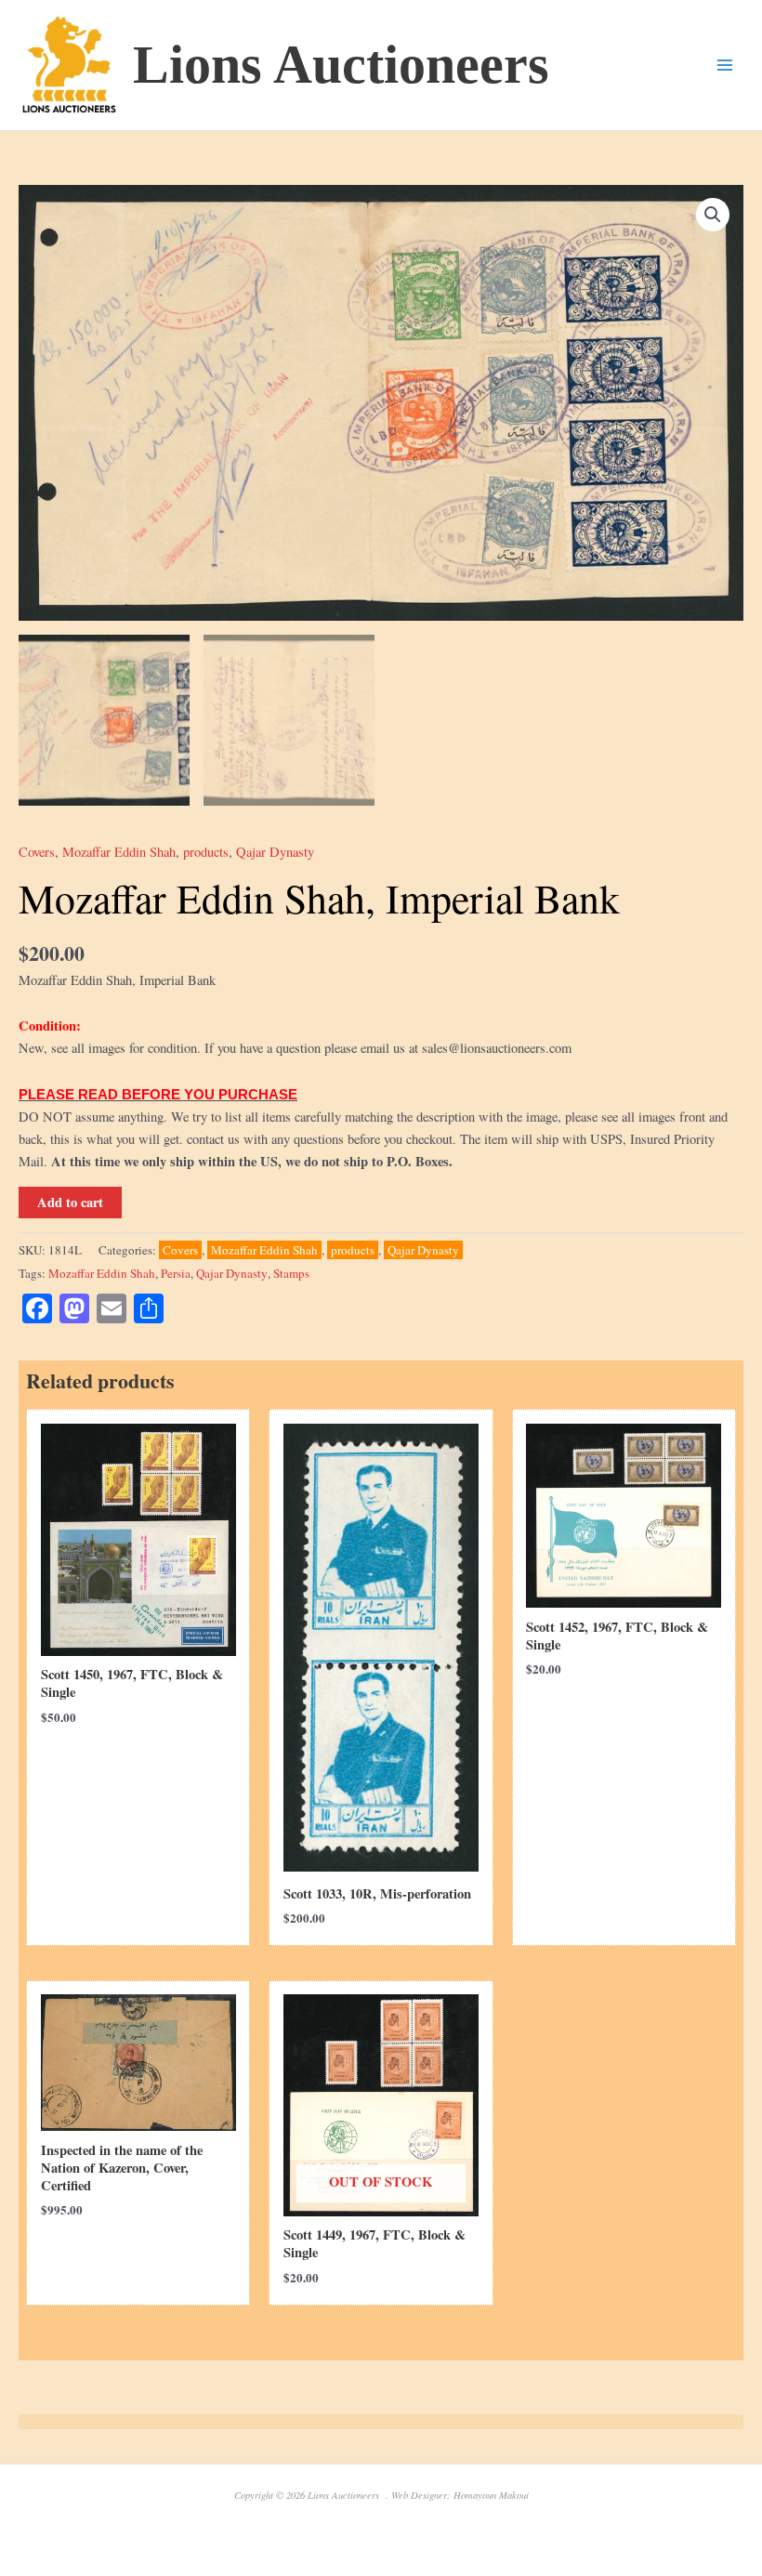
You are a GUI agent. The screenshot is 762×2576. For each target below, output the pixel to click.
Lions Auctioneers (341, 65)
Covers (37, 852)
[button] (713, 215)
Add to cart (70, 1202)
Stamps (291, 1273)
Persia (176, 1273)
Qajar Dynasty (275, 852)
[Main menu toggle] (725, 65)
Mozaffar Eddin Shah (119, 852)
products (206, 852)
